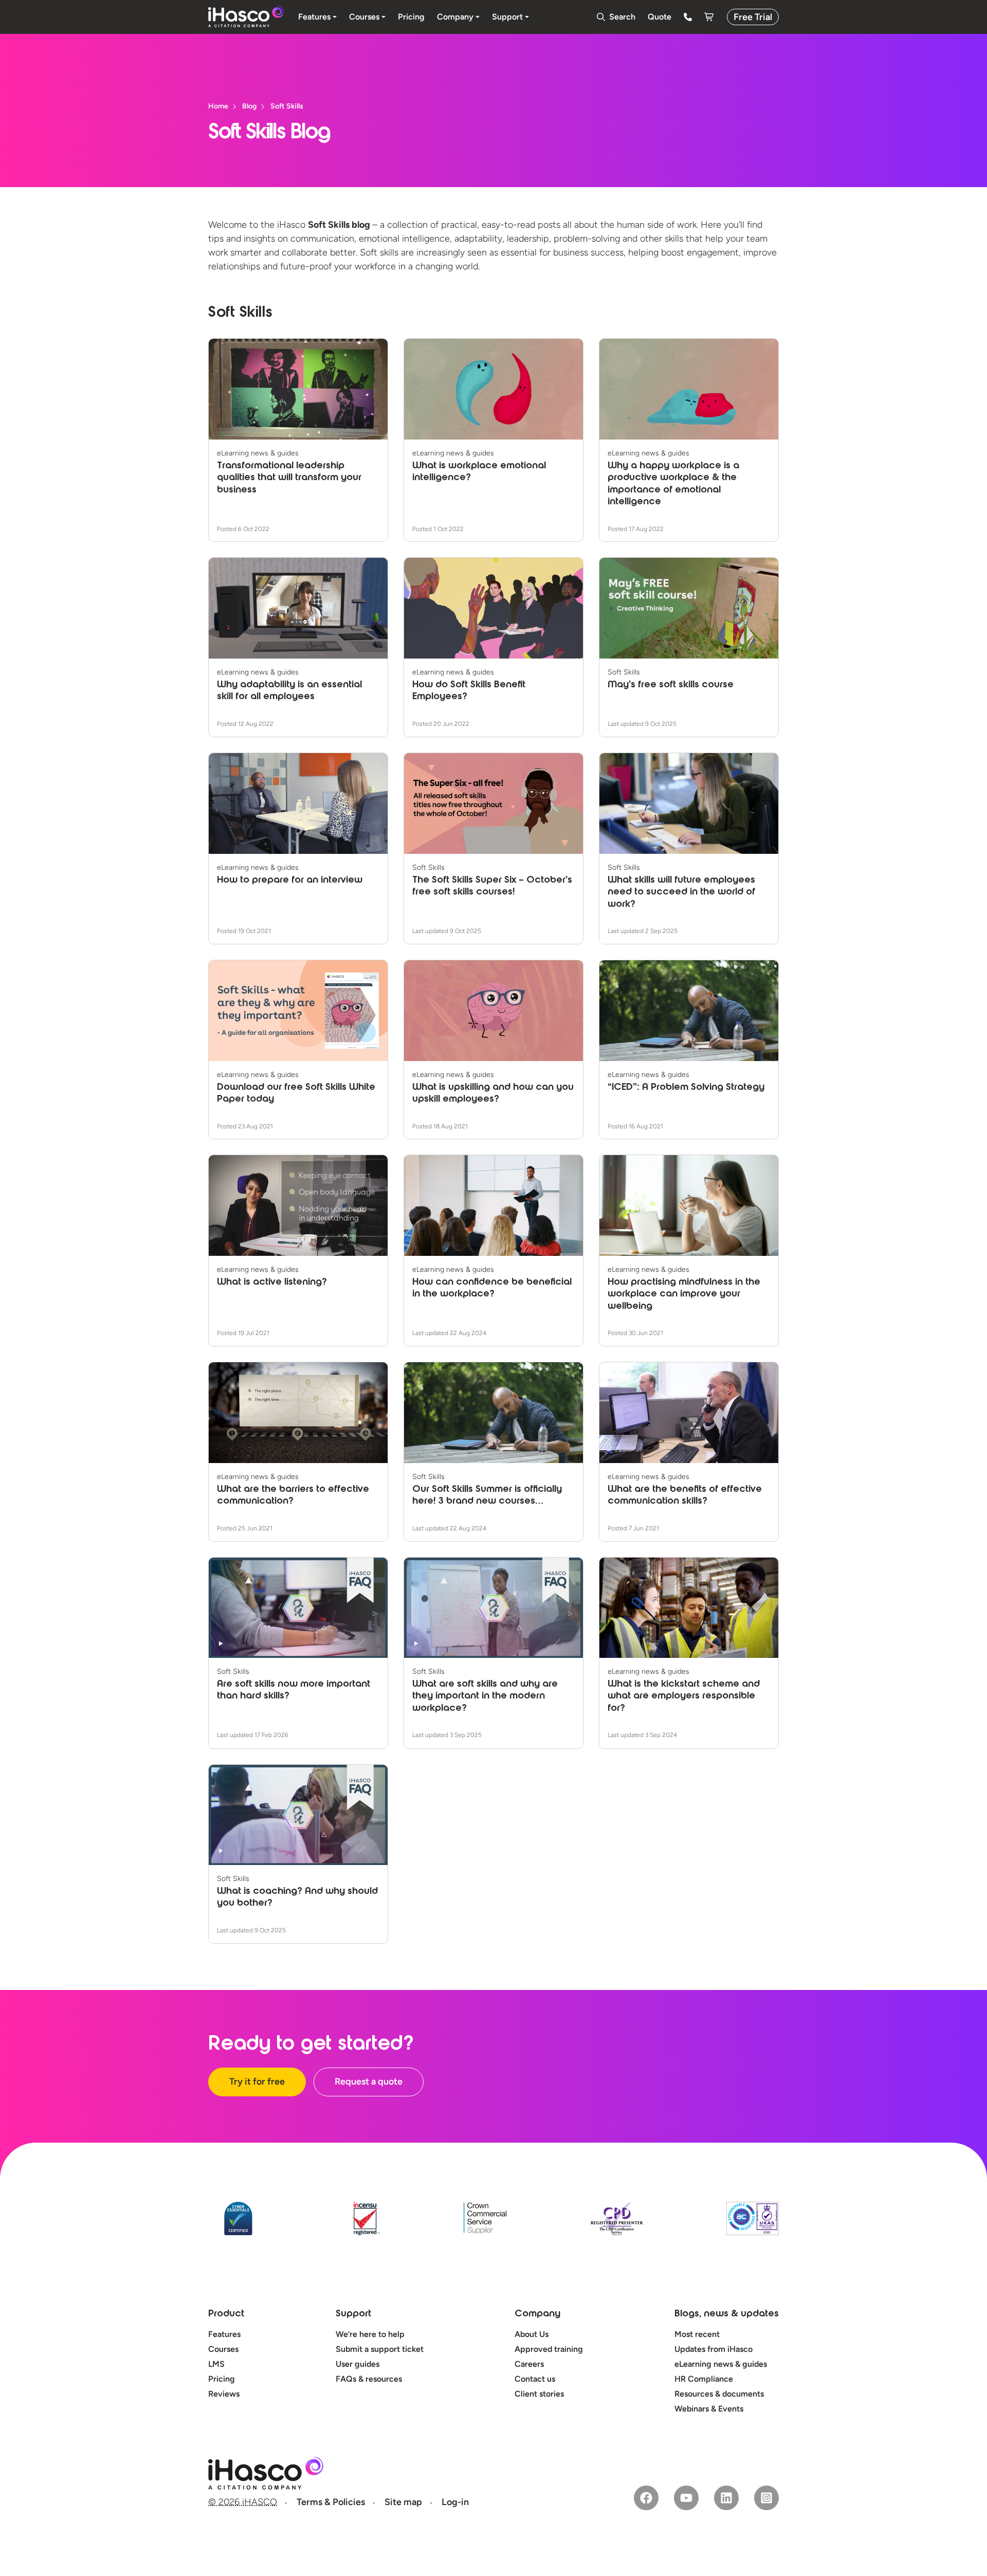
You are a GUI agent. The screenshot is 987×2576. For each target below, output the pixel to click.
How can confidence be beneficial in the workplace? (492, 1289)
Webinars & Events (709, 2409)
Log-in (455, 2502)
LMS (216, 2364)
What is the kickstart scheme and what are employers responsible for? (684, 1697)
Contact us (535, 2379)
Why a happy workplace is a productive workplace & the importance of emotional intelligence (673, 484)
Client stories (539, 2394)
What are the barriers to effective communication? (293, 1496)
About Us (532, 2334)
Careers (529, 2364)
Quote (660, 17)
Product (226, 2314)
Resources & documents (719, 2394)
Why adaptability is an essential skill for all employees (289, 691)
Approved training (549, 2349)
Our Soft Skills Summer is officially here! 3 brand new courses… (487, 1496)
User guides (358, 2364)
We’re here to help (370, 2334)
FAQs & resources (369, 2379)
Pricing (222, 2379)
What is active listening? (272, 1283)
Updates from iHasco (714, 2349)
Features (224, 2334)
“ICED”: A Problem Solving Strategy (686, 1088)
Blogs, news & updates (727, 2314)
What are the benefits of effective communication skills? (685, 1496)
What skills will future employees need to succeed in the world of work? (681, 893)
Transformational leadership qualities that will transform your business (289, 478)
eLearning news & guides (721, 2364)
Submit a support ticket (380, 2349)
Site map (403, 2502)
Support (353, 2314)
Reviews (224, 2394)
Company (537, 2314)
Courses (223, 2349)
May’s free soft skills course (671, 685)
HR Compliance (704, 2379)
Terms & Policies (331, 2502)
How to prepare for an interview (290, 881)
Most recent (697, 2334)
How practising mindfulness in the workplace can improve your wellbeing (684, 1295)
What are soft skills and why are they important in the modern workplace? (485, 1697)
